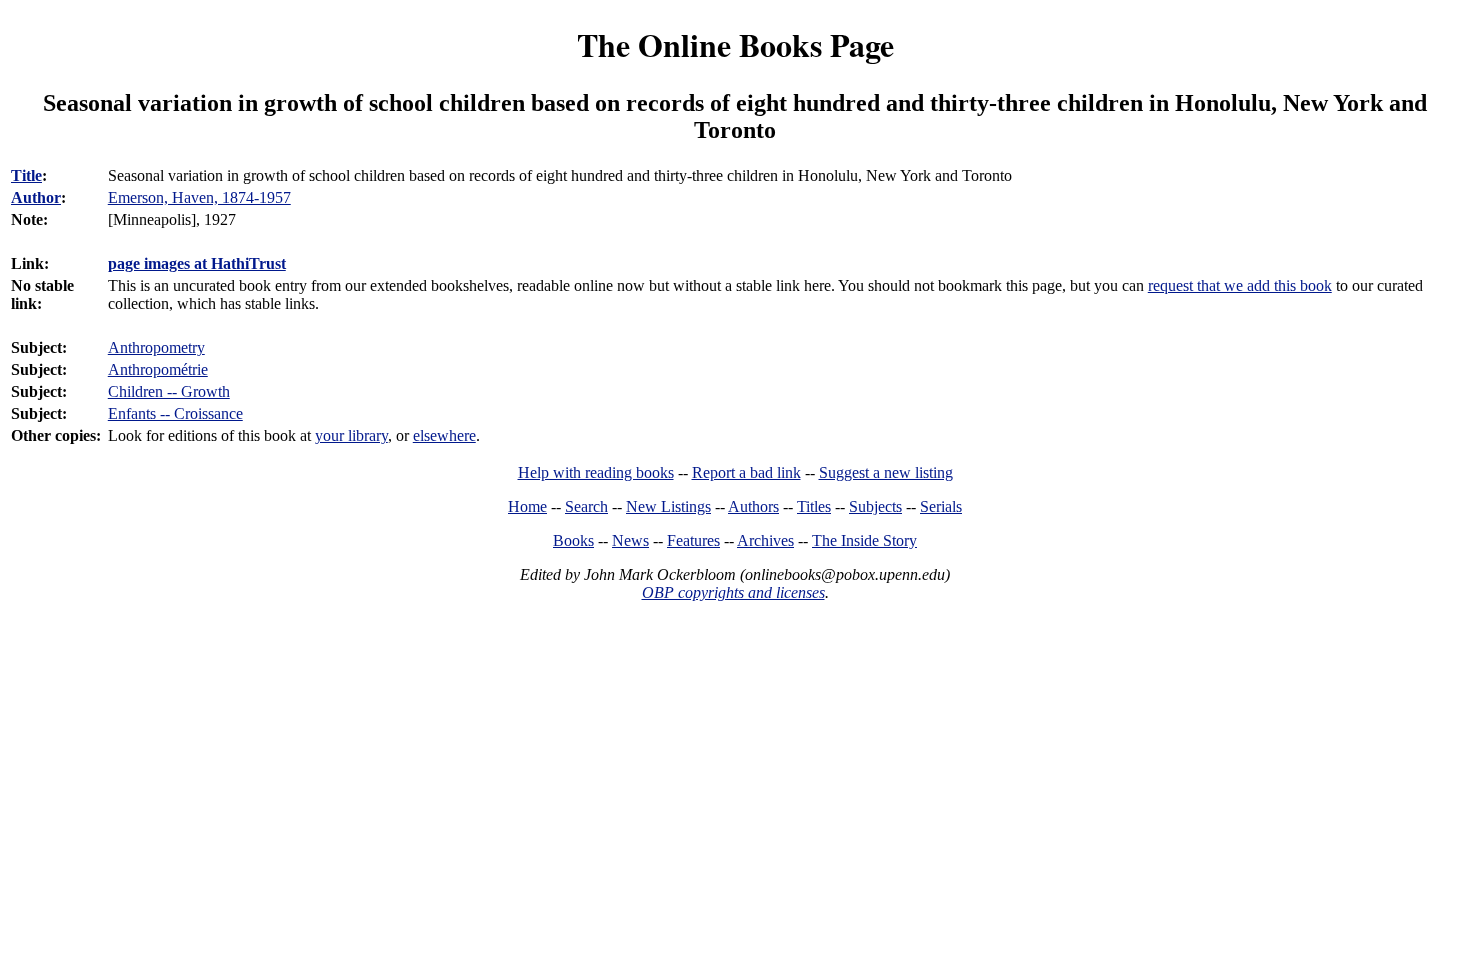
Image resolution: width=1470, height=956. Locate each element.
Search (586, 506)
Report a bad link (746, 472)
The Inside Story (864, 540)
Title (26, 175)
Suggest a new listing (886, 472)
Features (693, 540)
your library (351, 435)
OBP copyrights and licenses (733, 592)
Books (573, 540)
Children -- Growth (169, 391)
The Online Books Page (735, 44)
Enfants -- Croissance (175, 413)
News (630, 540)
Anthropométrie (158, 369)
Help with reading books (596, 472)
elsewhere (444, 435)
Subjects (875, 506)
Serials (941, 506)
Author (36, 197)
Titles (814, 506)
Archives (765, 540)
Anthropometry (156, 347)
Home (527, 506)
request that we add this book (1240, 285)
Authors (753, 506)
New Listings (668, 506)
